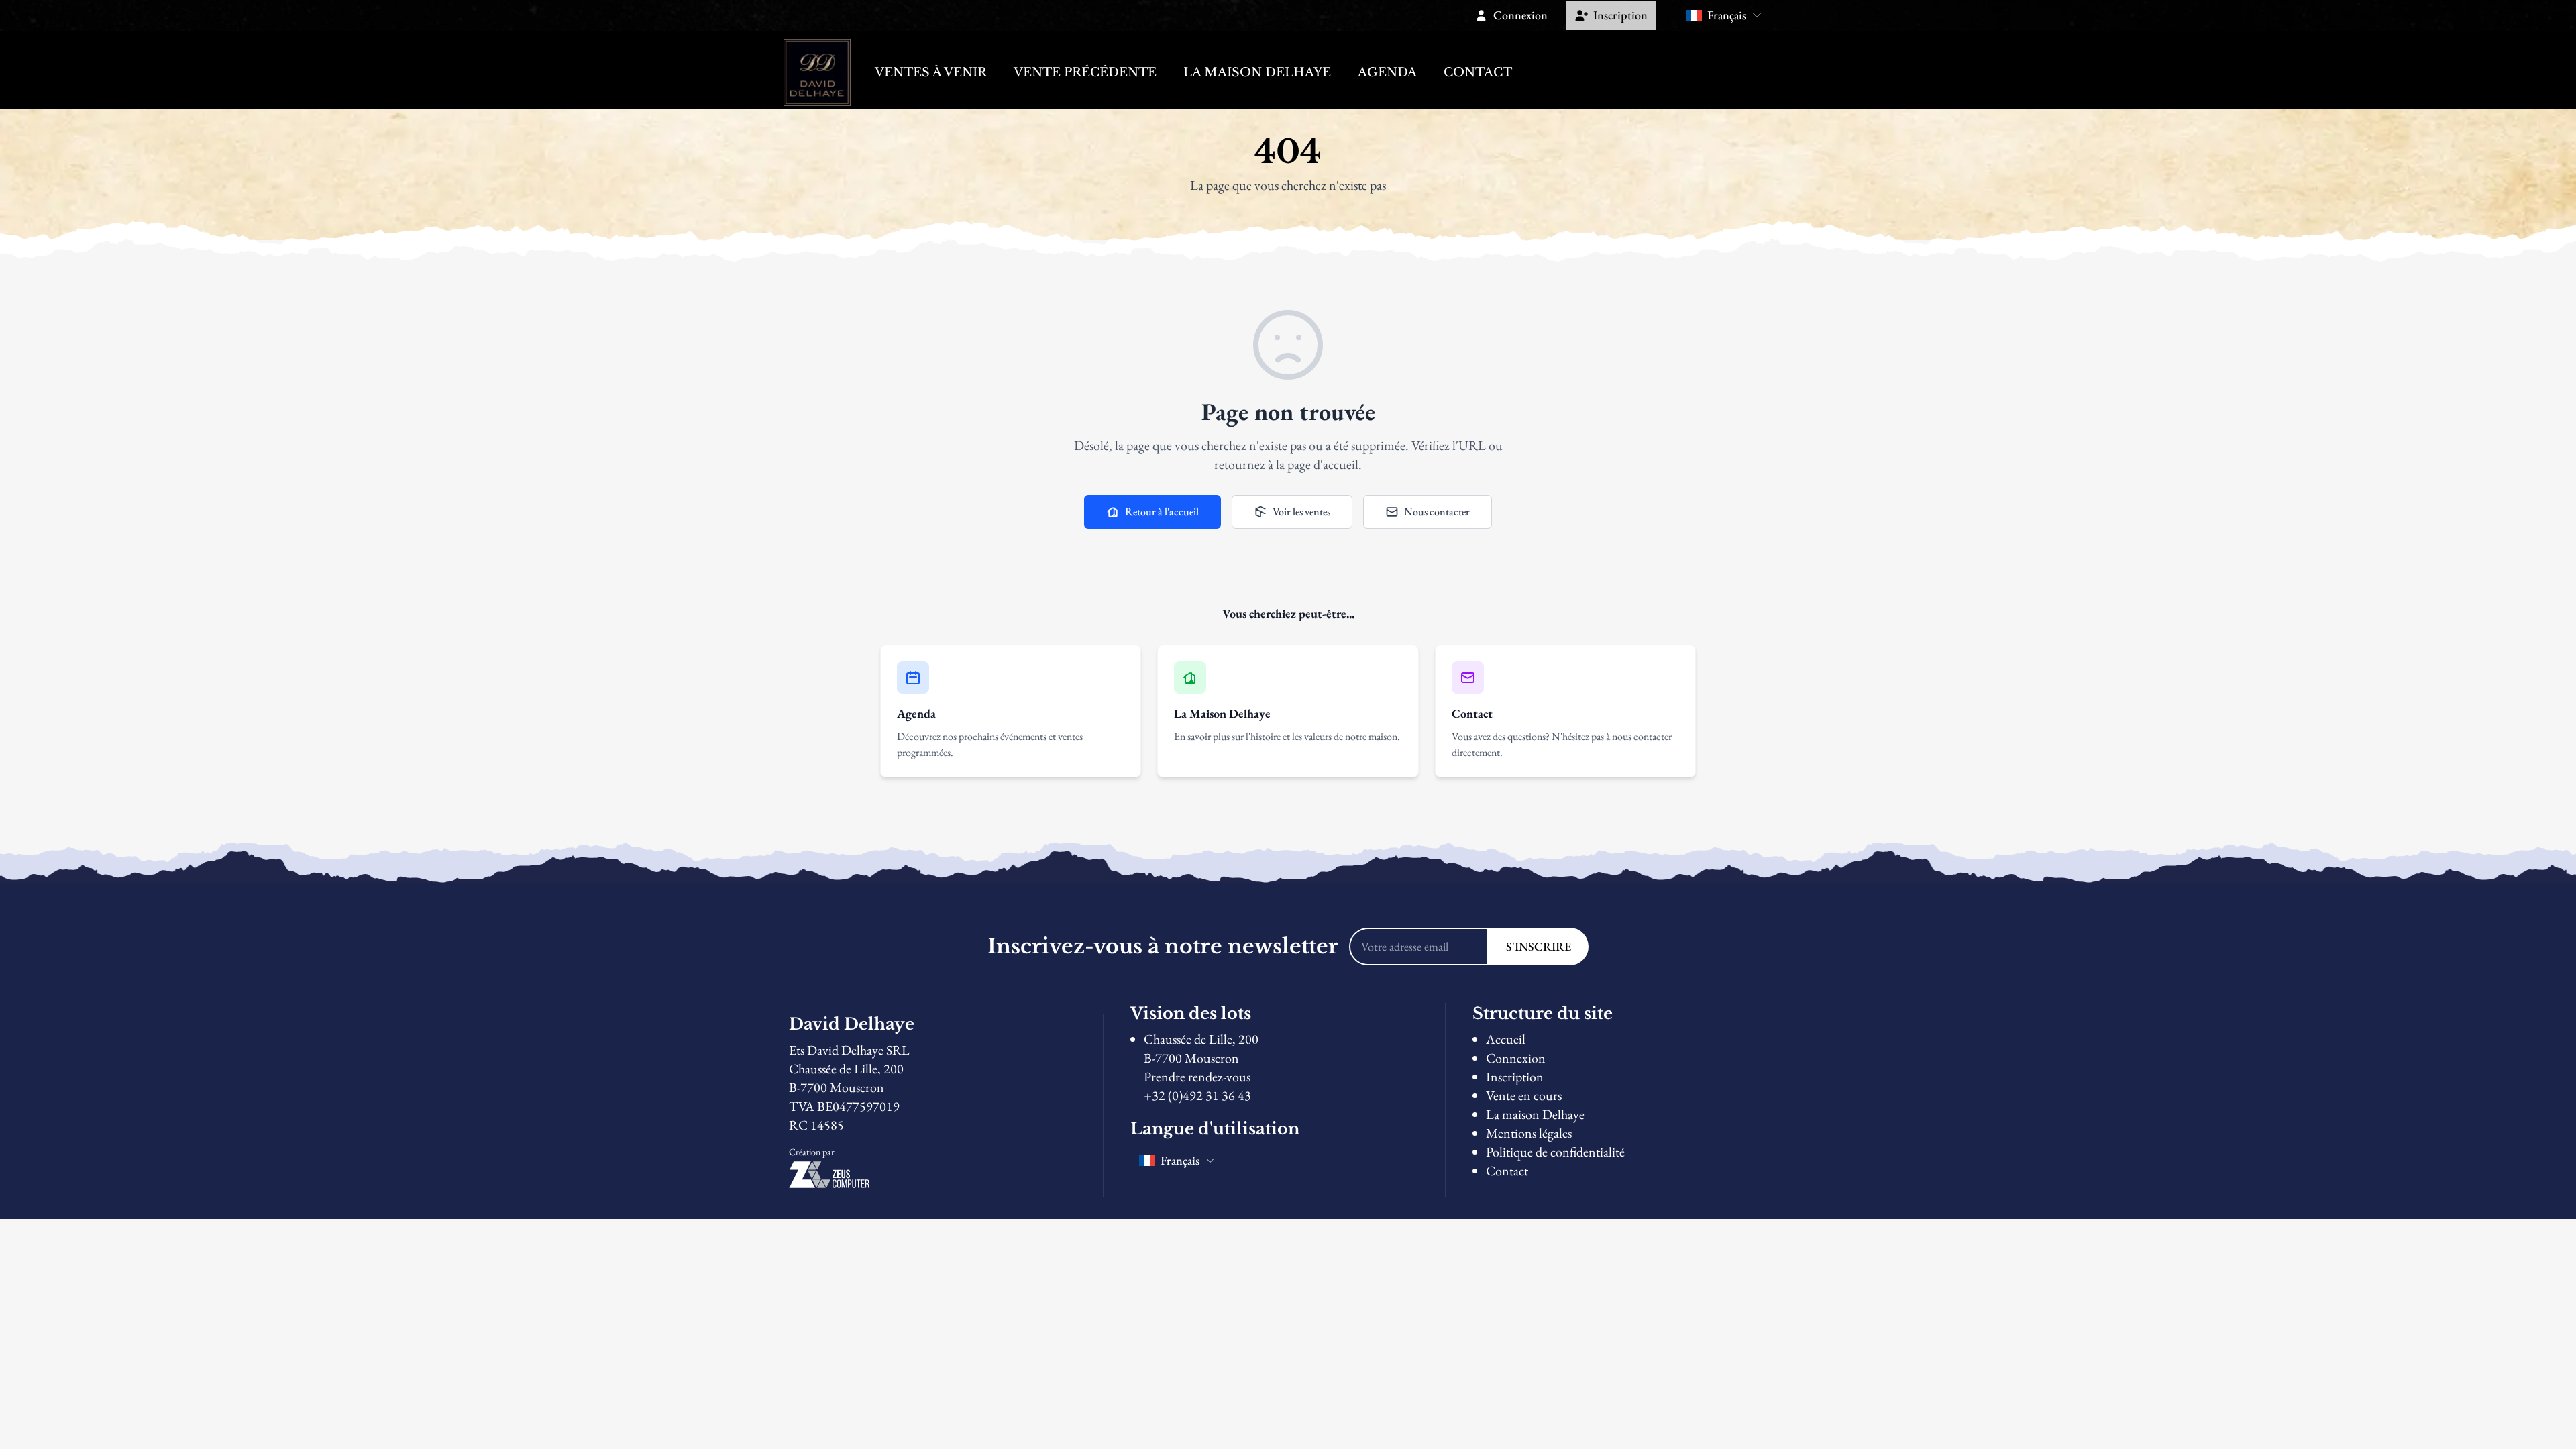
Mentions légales (1529, 1133)
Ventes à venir (931, 72)
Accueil (1506, 1039)
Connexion (1516, 1058)
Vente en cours (1524, 1095)
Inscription (1515, 1077)
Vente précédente (1085, 72)
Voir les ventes (1301, 512)
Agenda (1387, 72)
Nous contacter (1437, 512)
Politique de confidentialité (1555, 1152)
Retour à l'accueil (1162, 512)
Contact (1478, 72)
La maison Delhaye (1257, 72)
